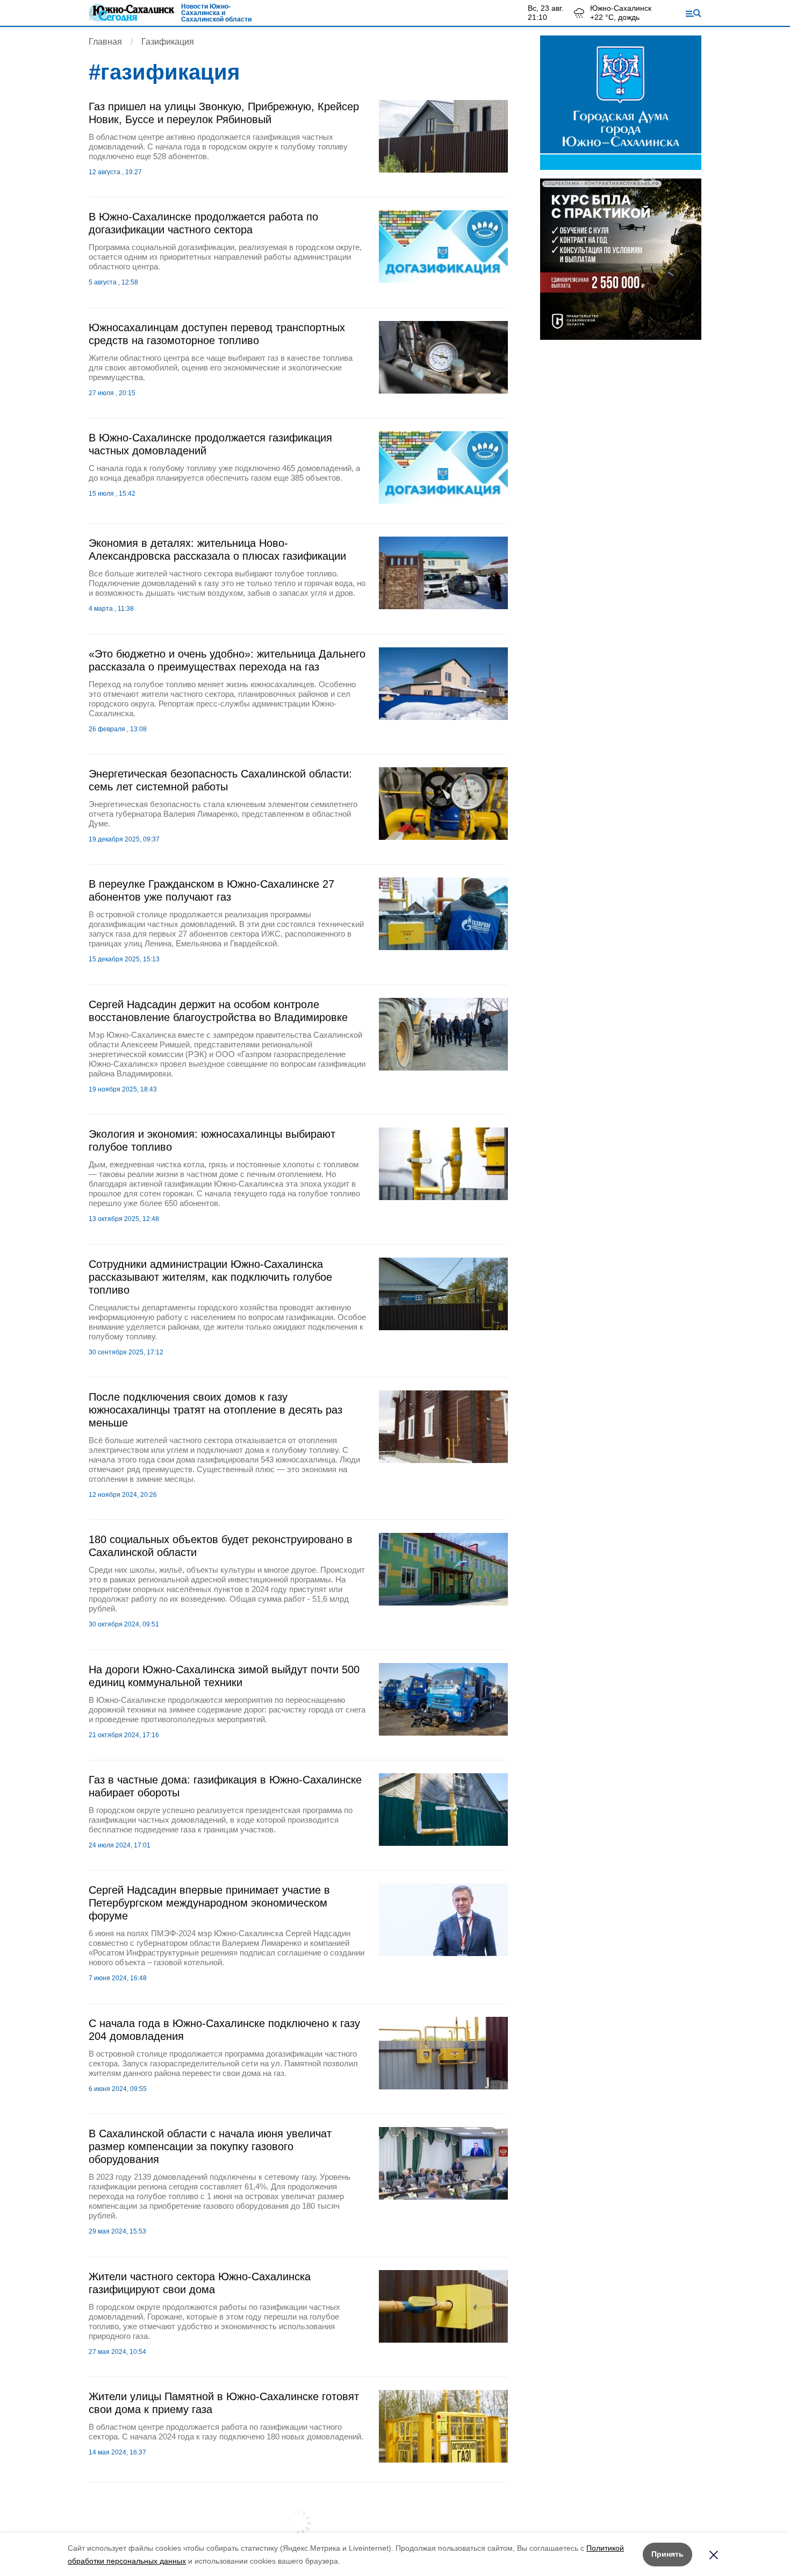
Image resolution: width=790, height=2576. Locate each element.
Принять (667, 2554)
